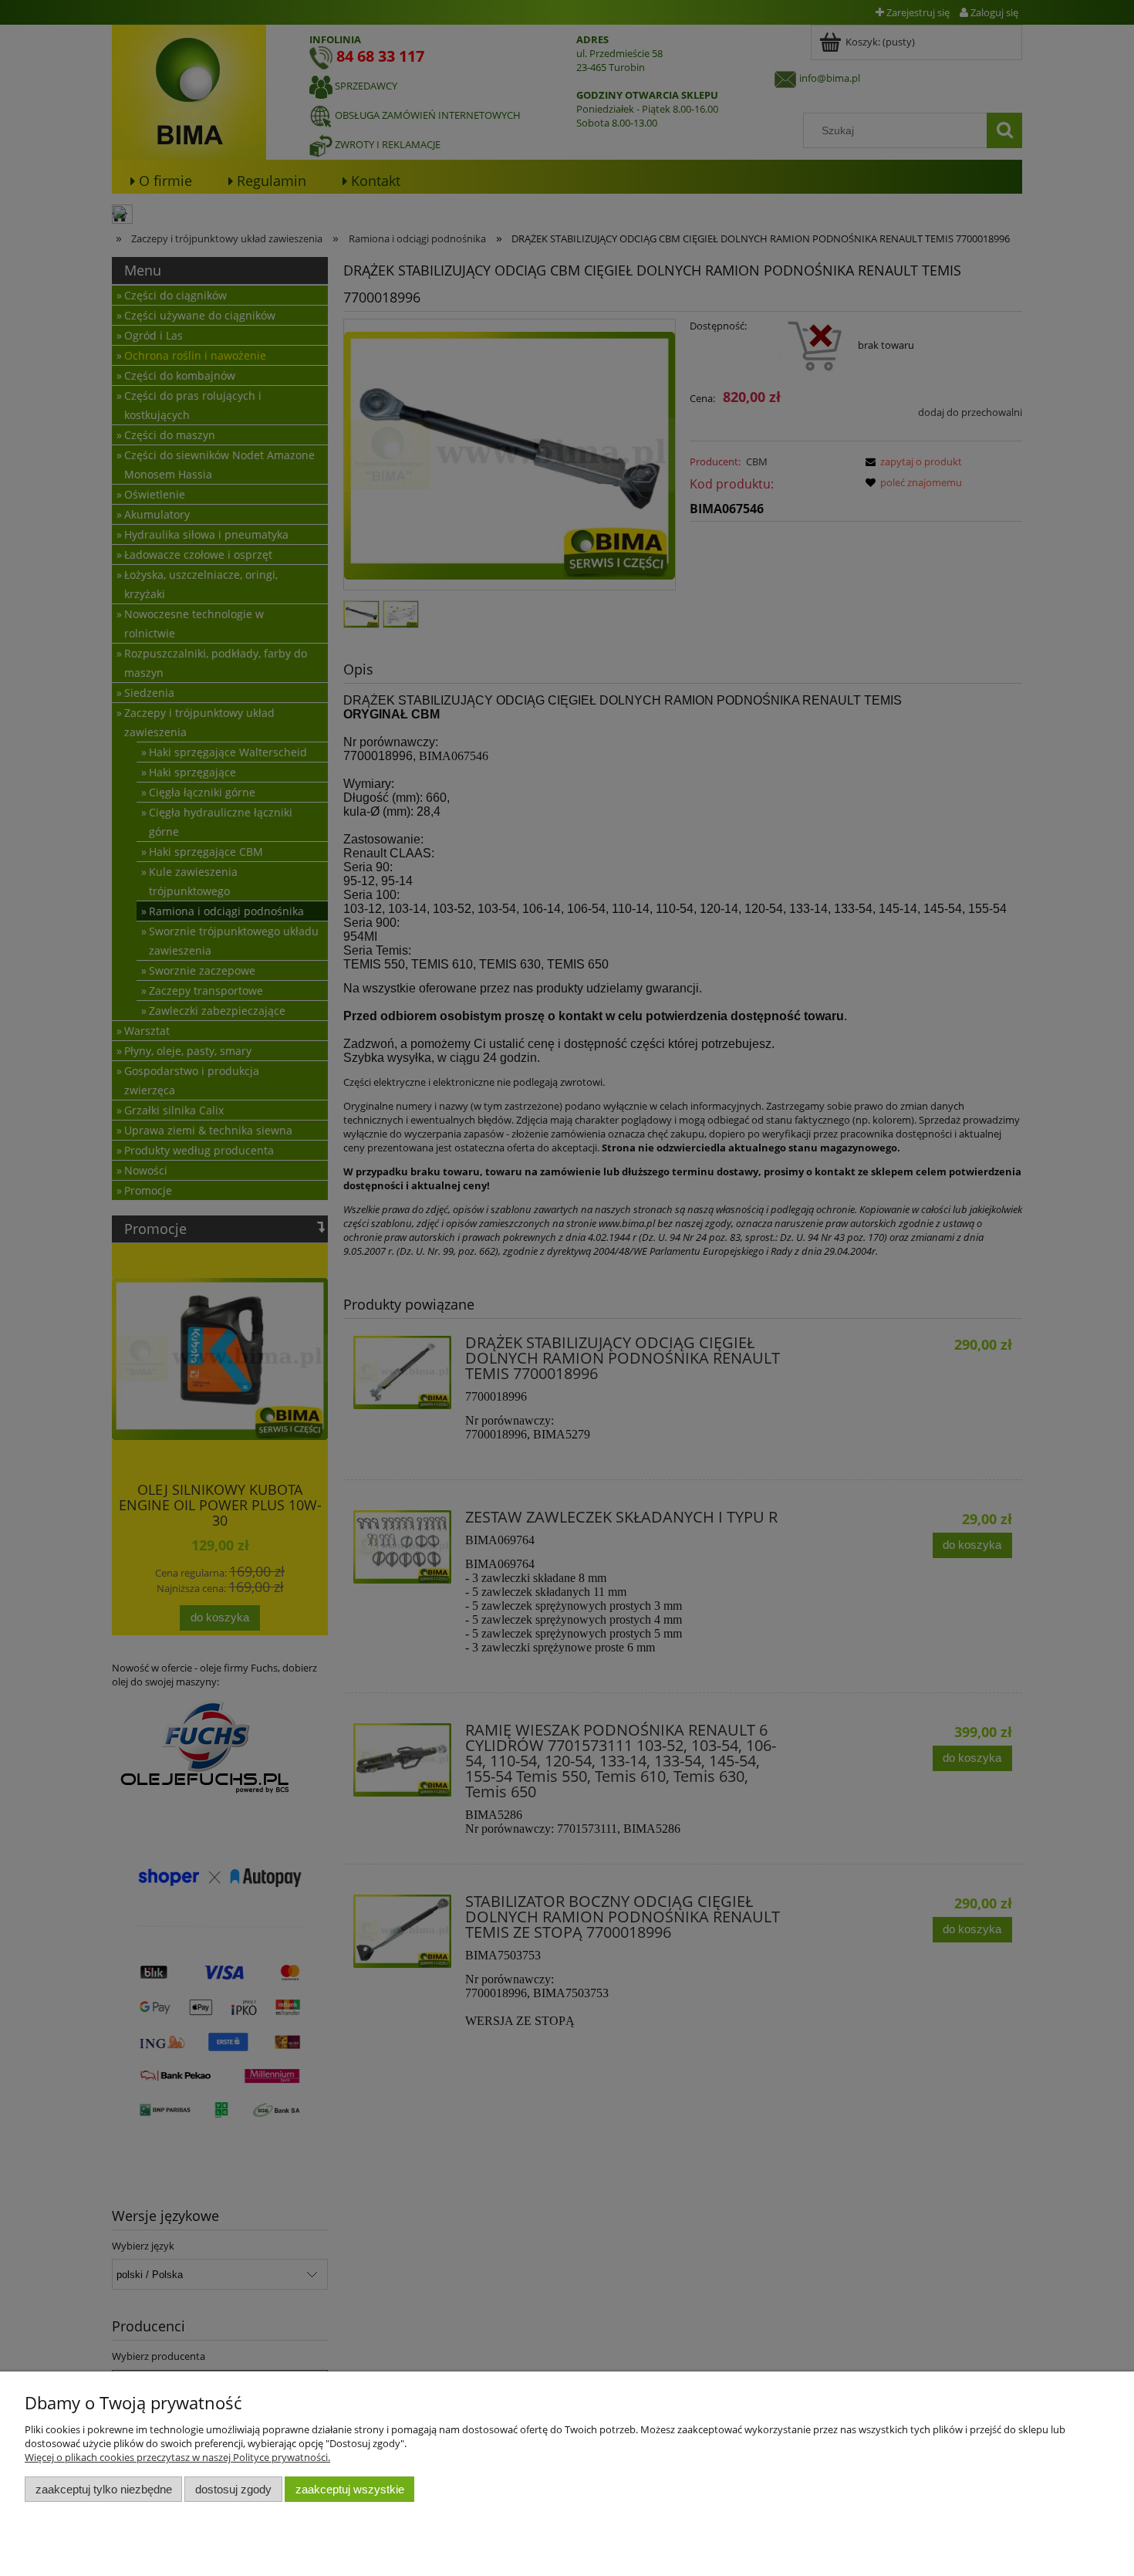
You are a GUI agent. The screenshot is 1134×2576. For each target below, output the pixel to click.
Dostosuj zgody (233, 2489)
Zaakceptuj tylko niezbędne (104, 2489)
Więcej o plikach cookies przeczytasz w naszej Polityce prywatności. (177, 2457)
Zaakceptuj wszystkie (350, 2489)
